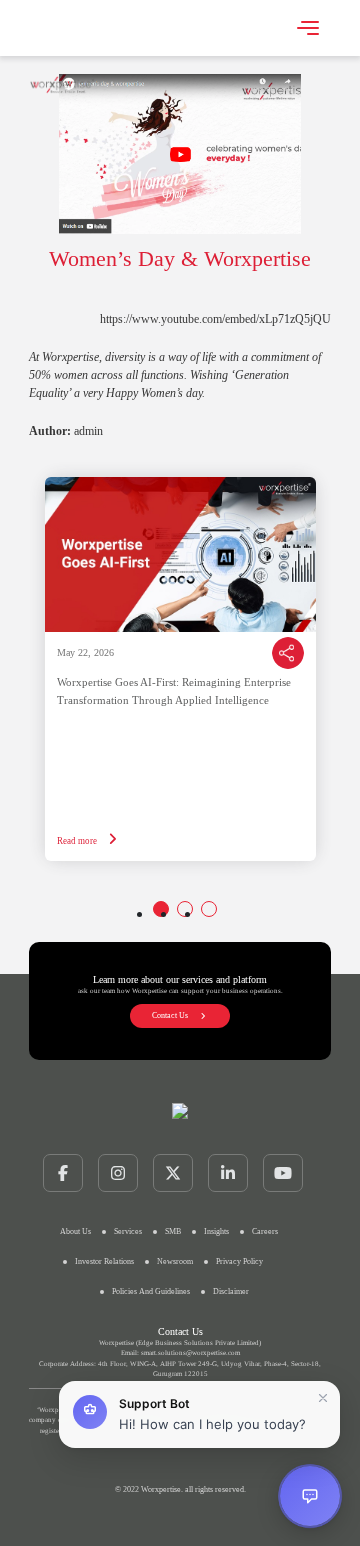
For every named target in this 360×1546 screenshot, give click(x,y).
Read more (78, 841)
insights (216, 1231)
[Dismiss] (323, 1398)
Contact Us (170, 1015)
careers (265, 1231)
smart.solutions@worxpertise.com (190, 1353)
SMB (173, 1231)
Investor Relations (104, 1261)
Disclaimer (231, 1291)
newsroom (175, 1261)
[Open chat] (310, 1496)
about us (75, 1231)
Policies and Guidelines (151, 1291)
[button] (199, 1414)
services (128, 1231)
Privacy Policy (239, 1261)
